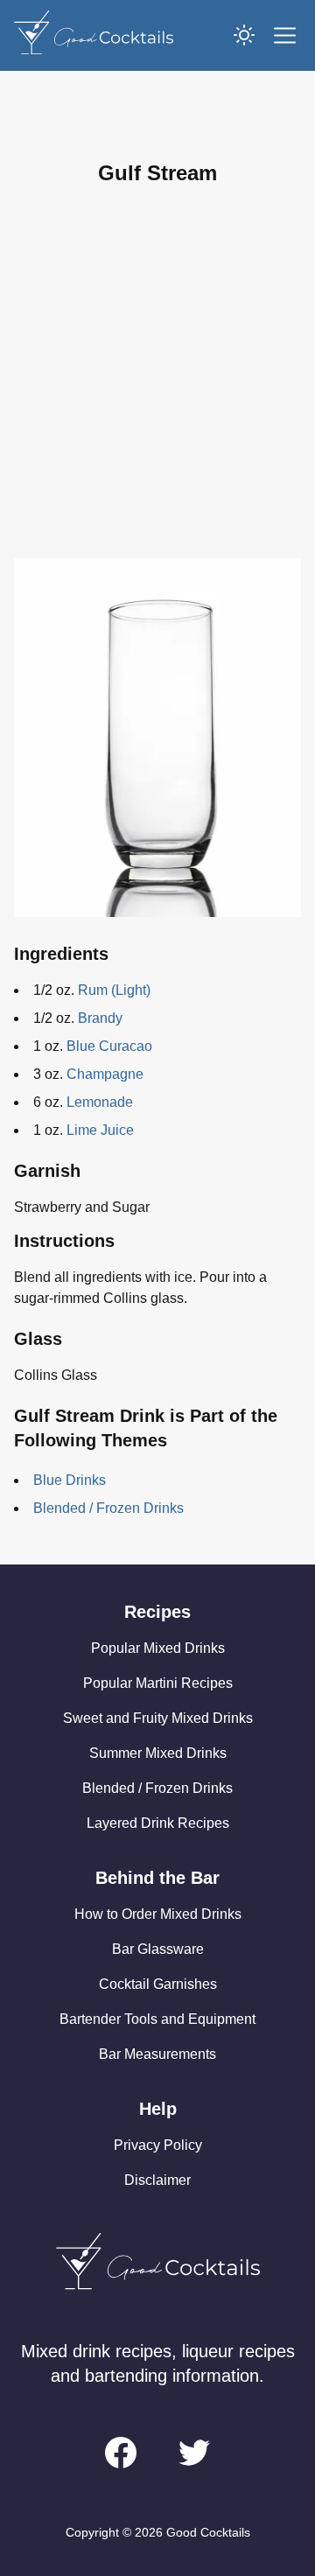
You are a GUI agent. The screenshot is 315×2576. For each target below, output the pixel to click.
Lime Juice (100, 1130)
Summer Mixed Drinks (158, 1753)
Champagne (105, 1074)
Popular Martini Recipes (158, 1683)
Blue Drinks (70, 1480)
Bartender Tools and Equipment (157, 2019)
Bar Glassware (158, 1949)
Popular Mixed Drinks (158, 1648)
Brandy (100, 1018)
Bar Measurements (157, 2054)
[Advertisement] (157, 373)
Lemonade (100, 1102)
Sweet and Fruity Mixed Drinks (158, 1718)
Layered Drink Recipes (158, 1823)
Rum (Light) (114, 990)
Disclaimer (157, 2180)
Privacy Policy (158, 2145)
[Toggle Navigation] (285, 35)
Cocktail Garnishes (158, 1984)
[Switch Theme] (244, 35)
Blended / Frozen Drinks (108, 1508)
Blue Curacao (109, 1046)
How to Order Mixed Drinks (158, 1914)
